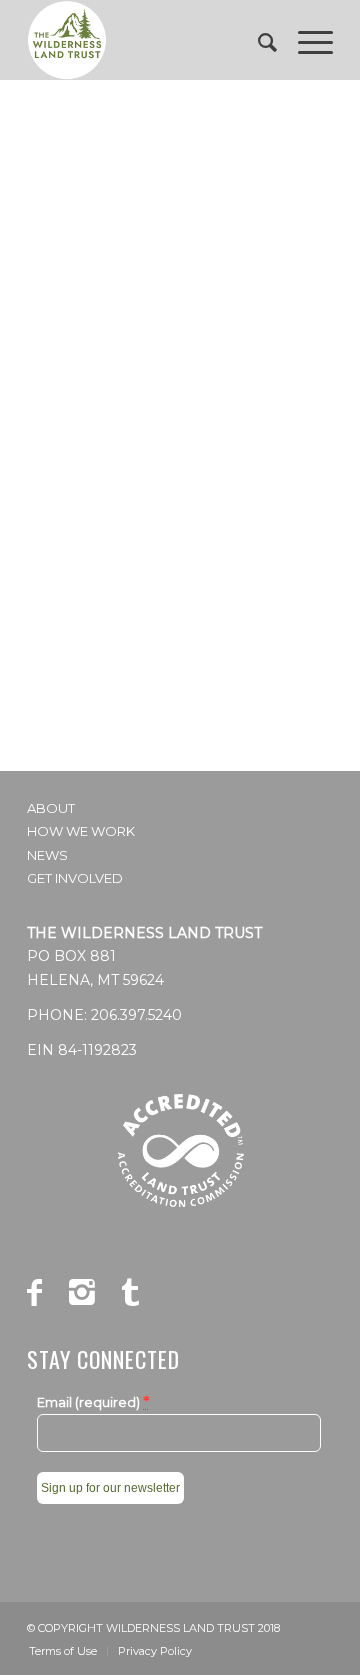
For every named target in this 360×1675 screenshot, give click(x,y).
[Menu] (305, 40)
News (47, 855)
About (51, 808)
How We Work (81, 831)
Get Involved (75, 878)
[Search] (258, 40)
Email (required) (93, 1402)
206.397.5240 (136, 1015)
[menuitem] (258, 40)
